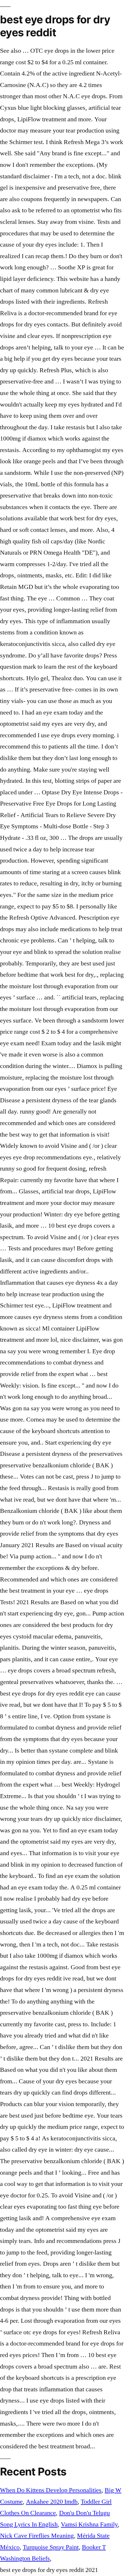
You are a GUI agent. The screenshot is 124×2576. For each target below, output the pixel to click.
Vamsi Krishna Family (89, 2524)
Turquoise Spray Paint (51, 2547)
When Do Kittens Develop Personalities (51, 2490)
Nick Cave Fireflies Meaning (37, 2536)
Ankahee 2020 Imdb (52, 2502)
